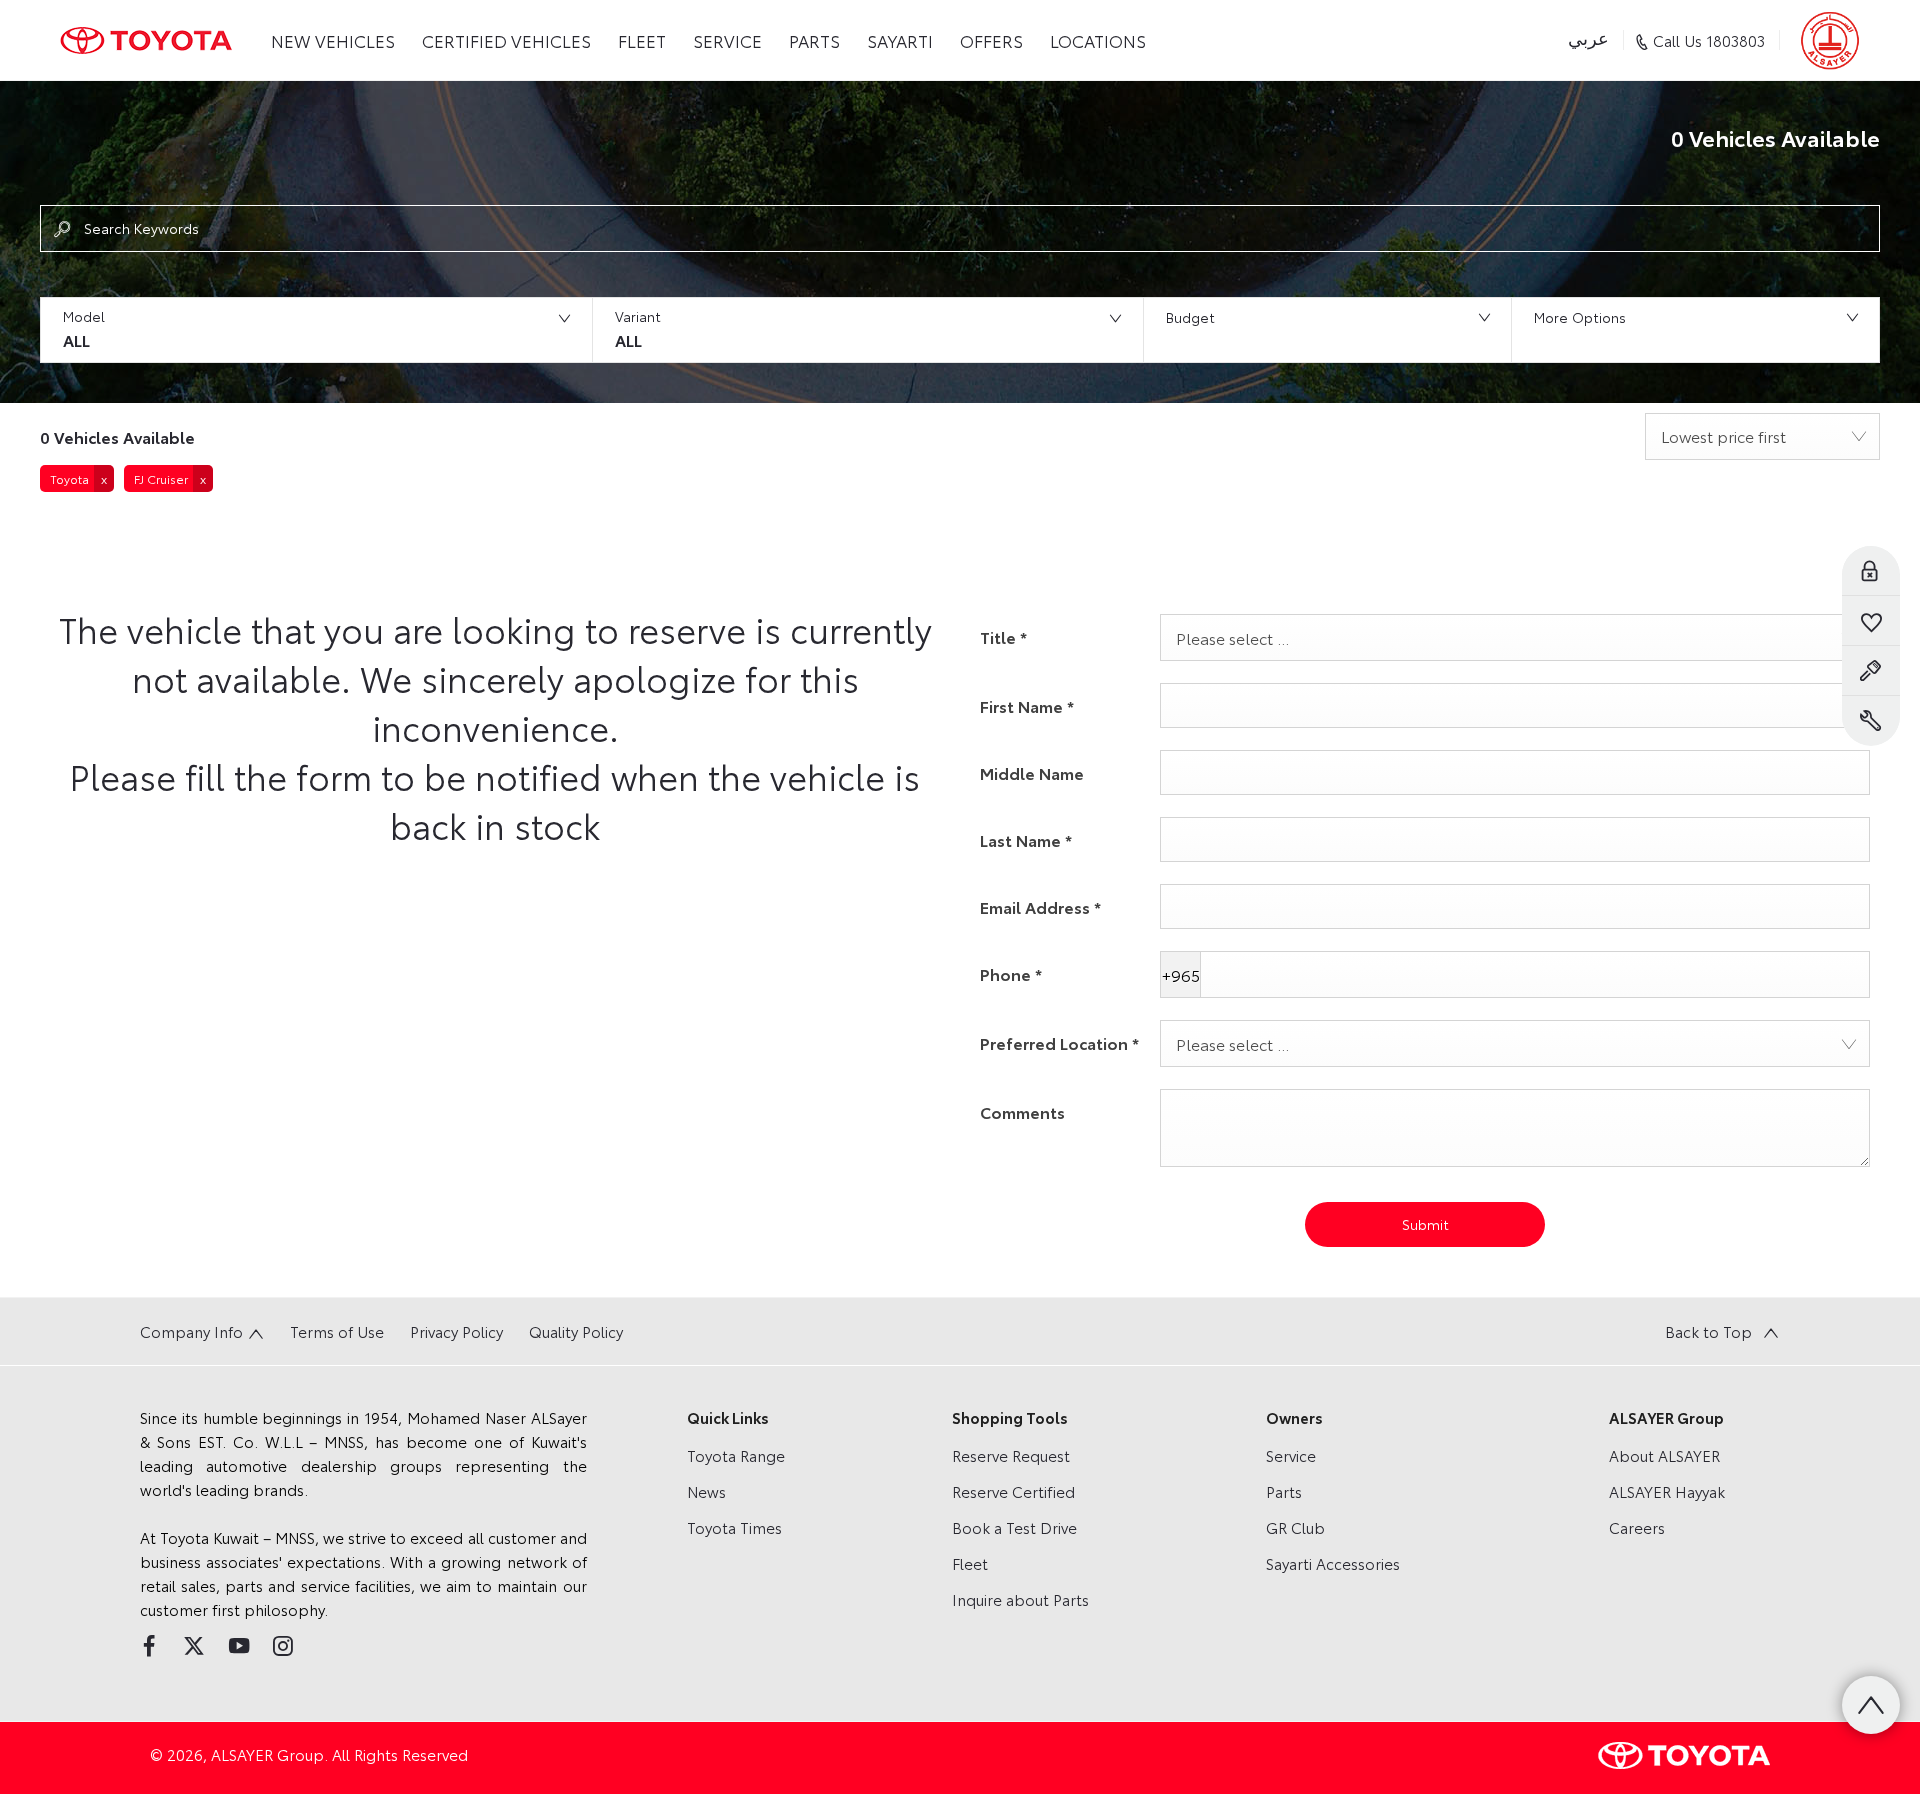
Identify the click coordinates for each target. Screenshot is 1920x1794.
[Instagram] (283, 1646)
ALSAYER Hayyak (1667, 1491)
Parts (1284, 1491)
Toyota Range (736, 1455)
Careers (1637, 1527)
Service (1291, 1455)
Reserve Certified (1013, 1491)
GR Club (1295, 1527)
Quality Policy (576, 1331)
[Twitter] (194, 1646)
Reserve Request (1011, 1455)
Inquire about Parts (1020, 1599)
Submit (1425, 1224)
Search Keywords (141, 228)
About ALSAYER (1664, 1455)
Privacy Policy (456, 1331)
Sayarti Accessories (1333, 1563)
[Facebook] (149, 1646)
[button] (316, 330)
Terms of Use (337, 1331)
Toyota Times (734, 1527)
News (706, 1491)
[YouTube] (239, 1646)
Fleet (970, 1563)
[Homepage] (146, 40)
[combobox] (1762, 436)
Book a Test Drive (1014, 1527)
